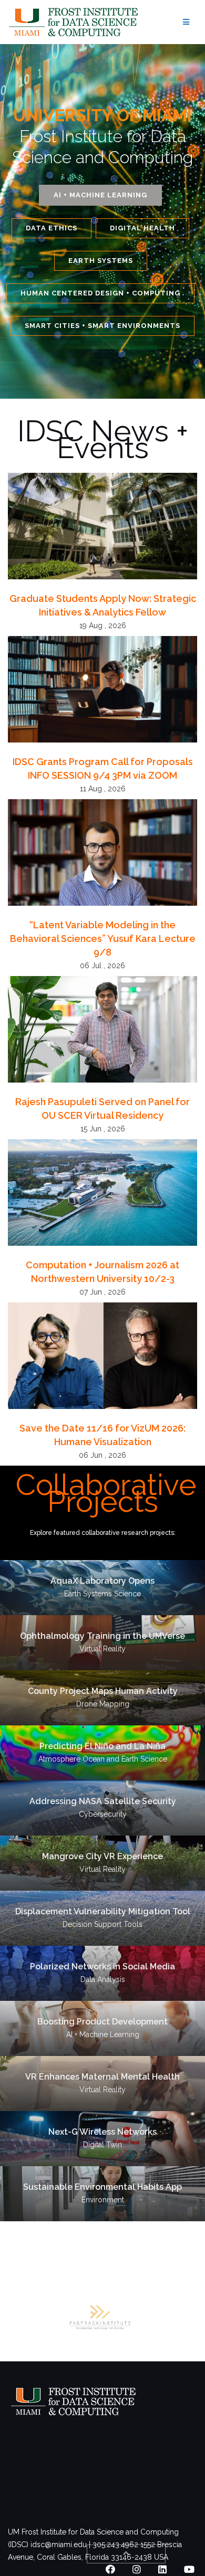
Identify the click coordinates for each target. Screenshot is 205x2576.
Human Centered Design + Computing (100, 293)
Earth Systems (101, 261)
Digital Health (142, 228)
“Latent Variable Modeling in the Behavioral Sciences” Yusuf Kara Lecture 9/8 (103, 939)
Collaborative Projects (106, 1493)
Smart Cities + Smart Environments (102, 326)
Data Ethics (52, 228)
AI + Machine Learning (100, 195)
